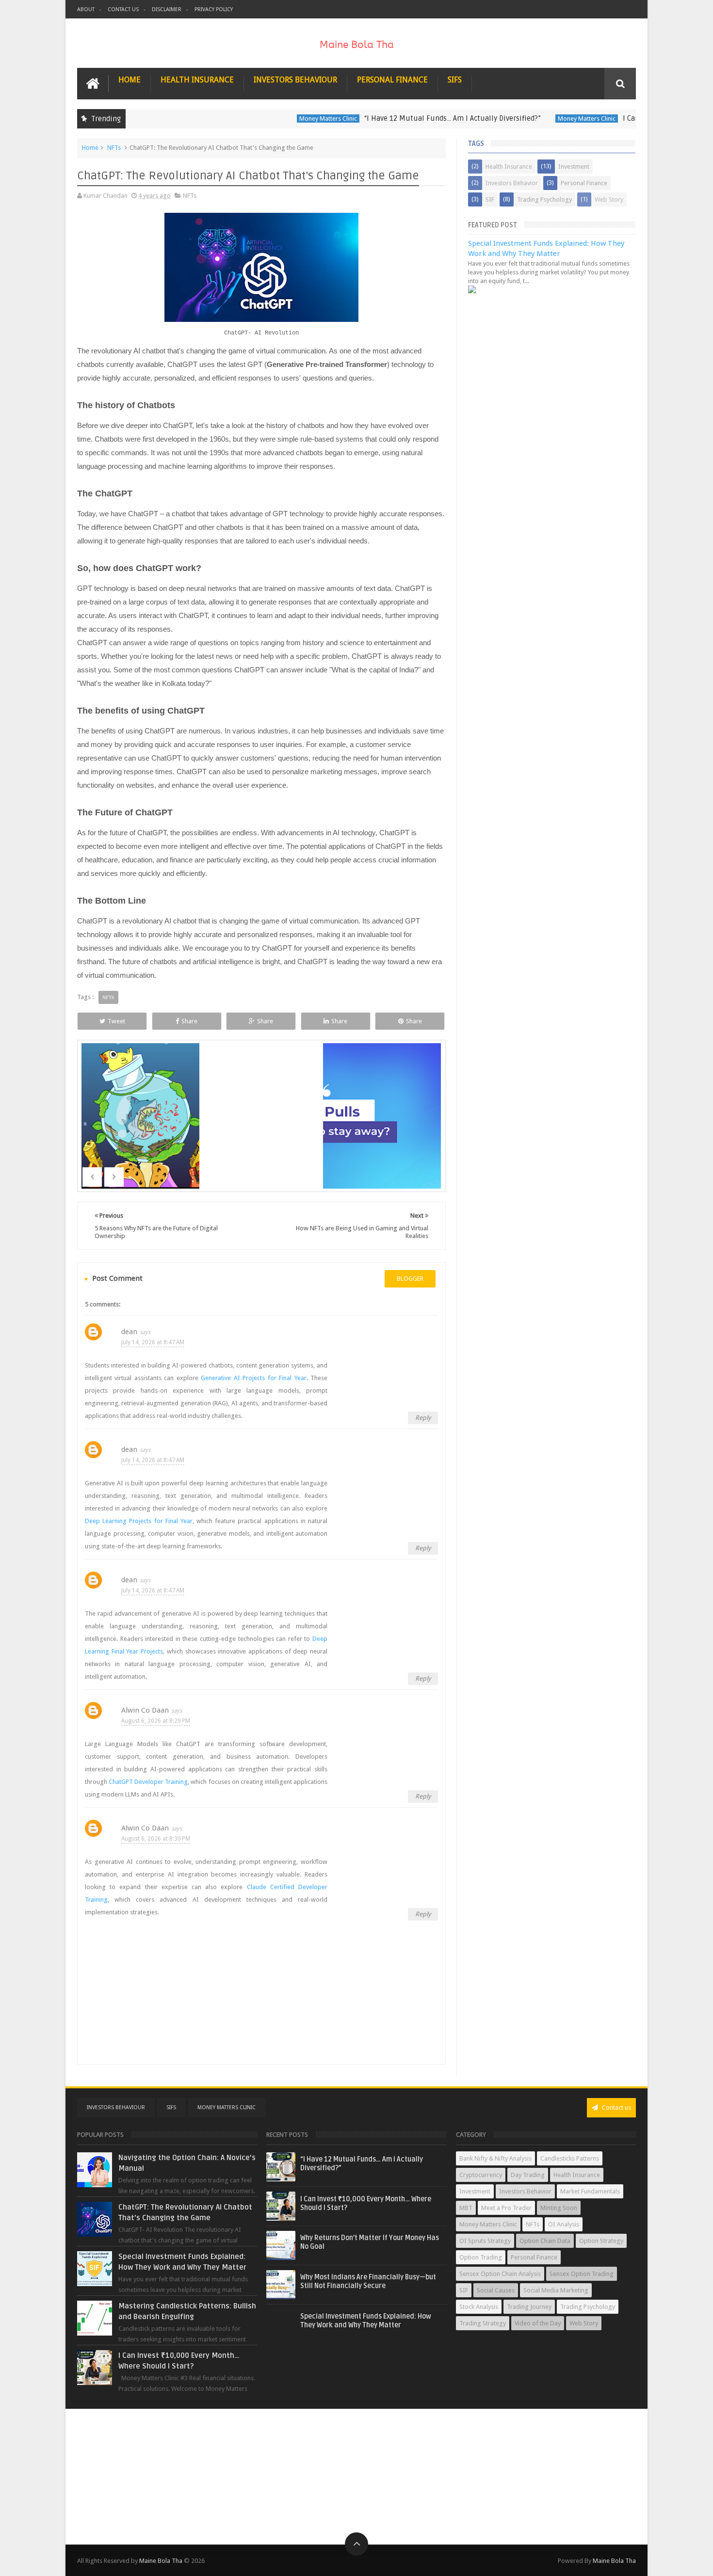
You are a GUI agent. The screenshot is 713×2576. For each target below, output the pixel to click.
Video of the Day (538, 2323)
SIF (490, 199)
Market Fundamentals (590, 2191)
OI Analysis (564, 2224)
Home (130, 80)
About (86, 9)
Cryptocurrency (481, 2175)
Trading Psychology (544, 199)
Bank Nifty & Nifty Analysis (495, 2158)
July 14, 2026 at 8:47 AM (153, 1342)
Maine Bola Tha (161, 2561)
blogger (410, 1279)
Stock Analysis (479, 2307)
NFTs (114, 148)
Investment (574, 167)
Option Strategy (601, 2241)
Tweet (116, 1021)
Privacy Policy (214, 9)
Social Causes (496, 2290)
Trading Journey (529, 2307)
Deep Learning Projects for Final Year (139, 1521)
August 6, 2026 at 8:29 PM (156, 1721)
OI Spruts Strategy (485, 2241)
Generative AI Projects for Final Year (253, 1378)
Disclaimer (167, 9)
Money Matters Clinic (292, 119)
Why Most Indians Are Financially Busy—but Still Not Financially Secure (368, 2282)
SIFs (455, 80)
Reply (423, 1418)
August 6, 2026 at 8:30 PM (156, 1839)
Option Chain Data (545, 2241)
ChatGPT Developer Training (148, 1782)
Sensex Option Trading (582, 2274)
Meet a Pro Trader (506, 2208)
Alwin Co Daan (145, 1710)
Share (189, 1021)
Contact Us (123, 9)
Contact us (616, 2107)
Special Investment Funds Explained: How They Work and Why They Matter (366, 2321)
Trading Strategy (483, 2323)
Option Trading (481, 2257)
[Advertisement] (356, 2477)
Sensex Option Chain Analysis (500, 2274)
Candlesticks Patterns (570, 2158)
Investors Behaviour (295, 80)
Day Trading (528, 2175)
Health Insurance (197, 80)
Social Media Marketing (556, 2290)
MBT (466, 2208)
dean (129, 1332)
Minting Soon (559, 2208)
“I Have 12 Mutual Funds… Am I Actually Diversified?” (416, 118)
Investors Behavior (512, 183)
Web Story (609, 199)
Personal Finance (392, 80)
